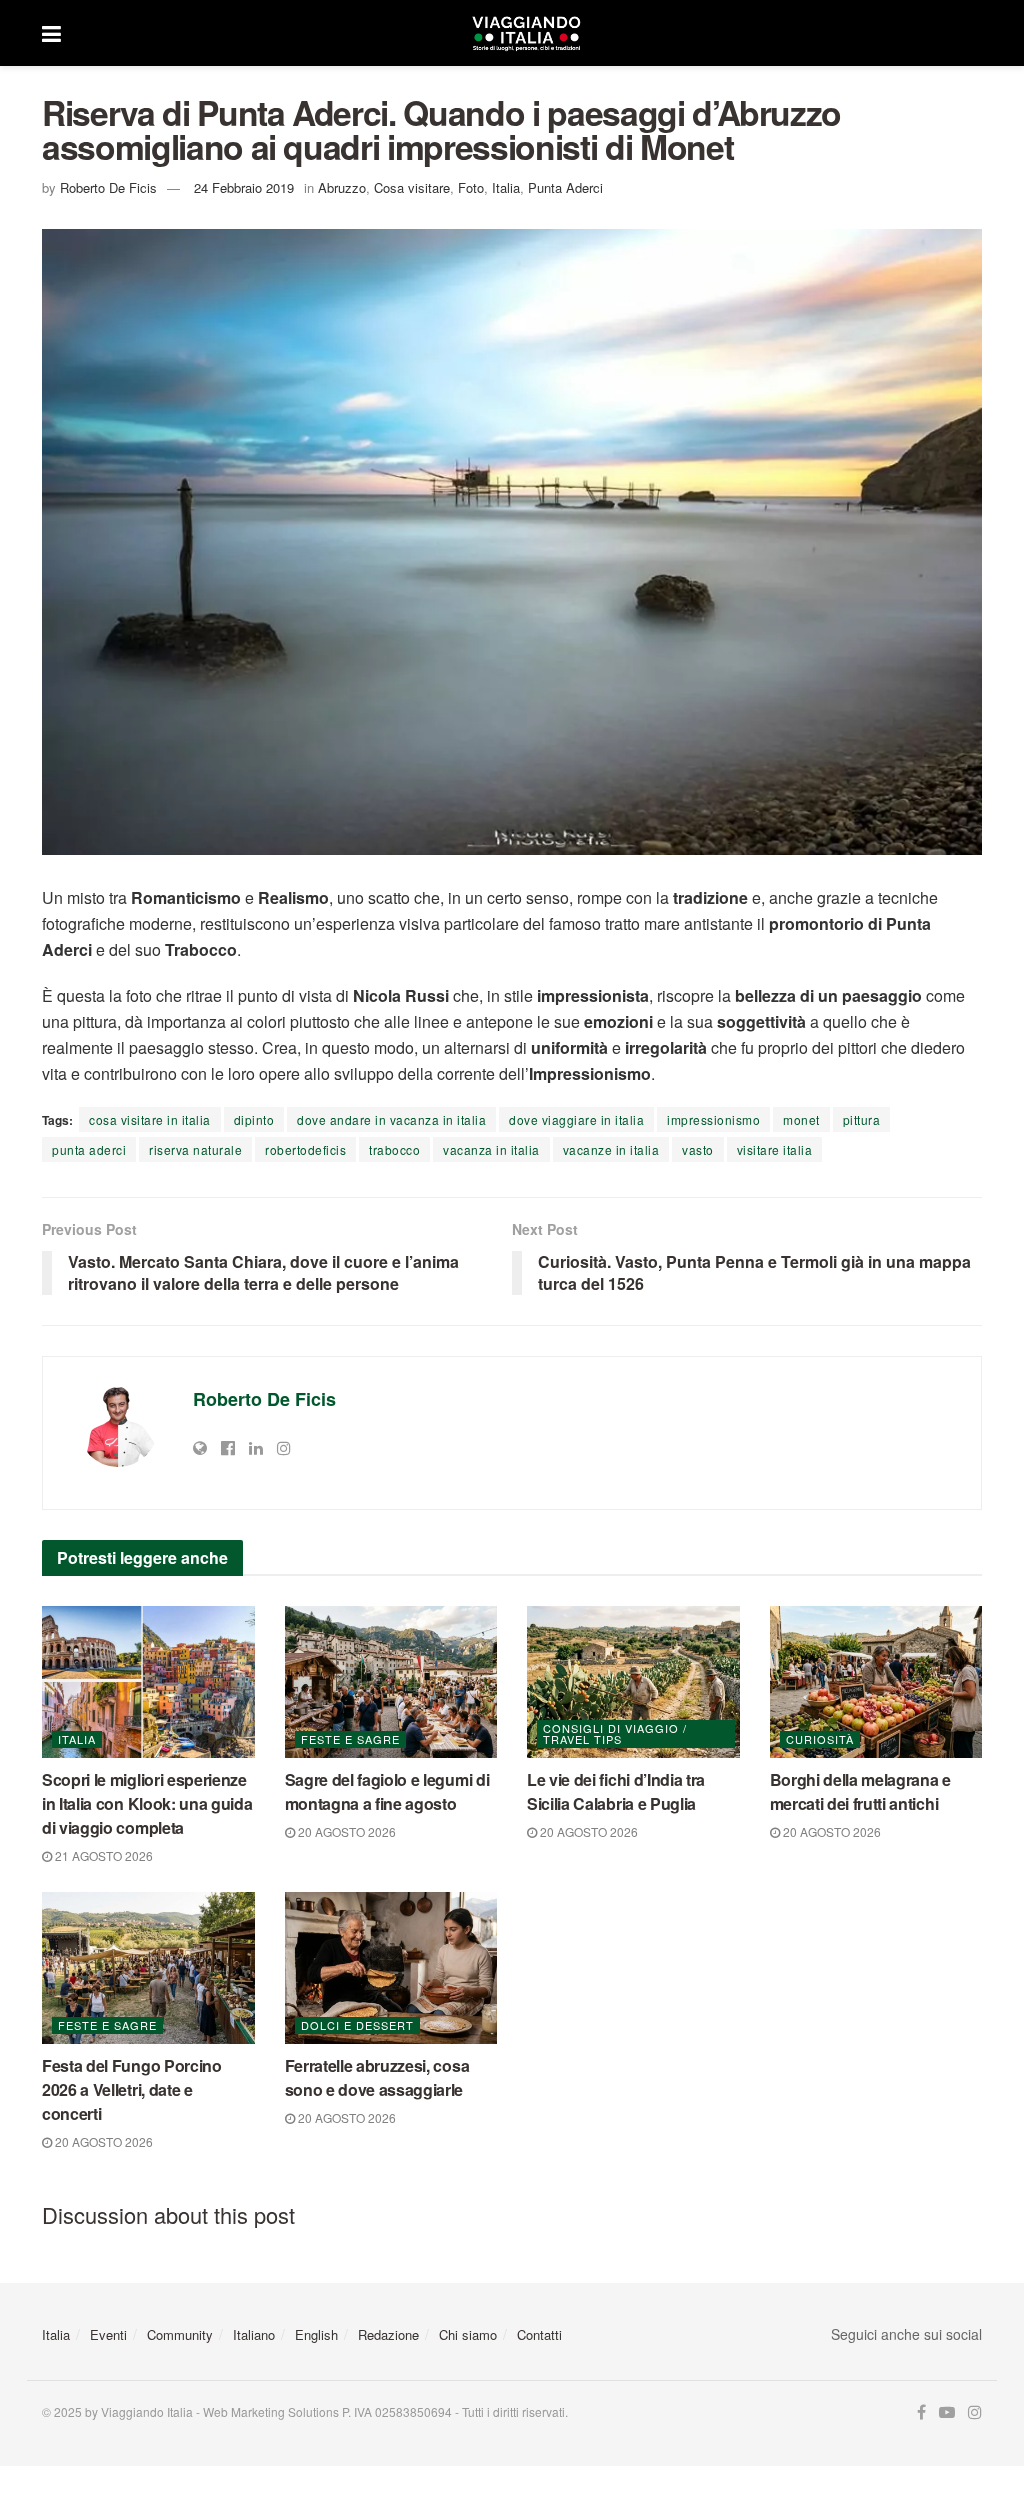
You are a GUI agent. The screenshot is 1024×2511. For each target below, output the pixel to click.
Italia (506, 187)
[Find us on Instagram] (975, 2412)
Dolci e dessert (357, 2025)
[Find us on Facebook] (921, 2412)
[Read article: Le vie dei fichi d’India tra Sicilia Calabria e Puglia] (633, 1682)
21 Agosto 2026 (102, 1855)
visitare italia (775, 1149)
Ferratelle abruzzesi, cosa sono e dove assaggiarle (377, 2077)
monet (801, 1119)
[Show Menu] (51, 33)
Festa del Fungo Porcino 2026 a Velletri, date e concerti (132, 2089)
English (316, 2334)
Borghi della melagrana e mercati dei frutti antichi (860, 1791)
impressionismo (713, 1119)
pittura (862, 1119)
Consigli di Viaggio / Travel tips (615, 1733)
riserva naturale (195, 1149)
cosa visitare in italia (150, 1119)
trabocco (394, 1149)
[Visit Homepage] (526, 33)
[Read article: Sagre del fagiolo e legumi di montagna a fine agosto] (391, 1682)
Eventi (108, 2334)
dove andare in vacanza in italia (391, 1119)
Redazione (388, 2334)
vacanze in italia (611, 1149)
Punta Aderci (565, 187)
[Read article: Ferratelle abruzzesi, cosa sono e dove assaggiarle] (391, 1968)
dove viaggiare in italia (576, 1119)
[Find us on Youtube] (947, 2412)
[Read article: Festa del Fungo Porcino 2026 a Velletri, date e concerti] (148, 1968)
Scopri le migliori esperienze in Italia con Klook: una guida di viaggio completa (147, 1803)
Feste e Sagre (350, 1739)
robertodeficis (305, 1149)
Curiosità (820, 1739)
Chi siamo (468, 2334)
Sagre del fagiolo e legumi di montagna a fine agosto (387, 1791)
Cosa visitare (412, 187)
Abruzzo (342, 187)
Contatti (539, 2334)
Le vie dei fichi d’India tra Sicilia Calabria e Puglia (616, 1791)
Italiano (254, 2334)
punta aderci (89, 1149)
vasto (698, 1149)
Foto (471, 187)
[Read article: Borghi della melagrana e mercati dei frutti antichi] (876, 1682)
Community (180, 2334)
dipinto (254, 1119)
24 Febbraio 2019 (244, 187)
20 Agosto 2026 (345, 1831)
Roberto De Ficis (108, 187)
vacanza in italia (491, 1149)
